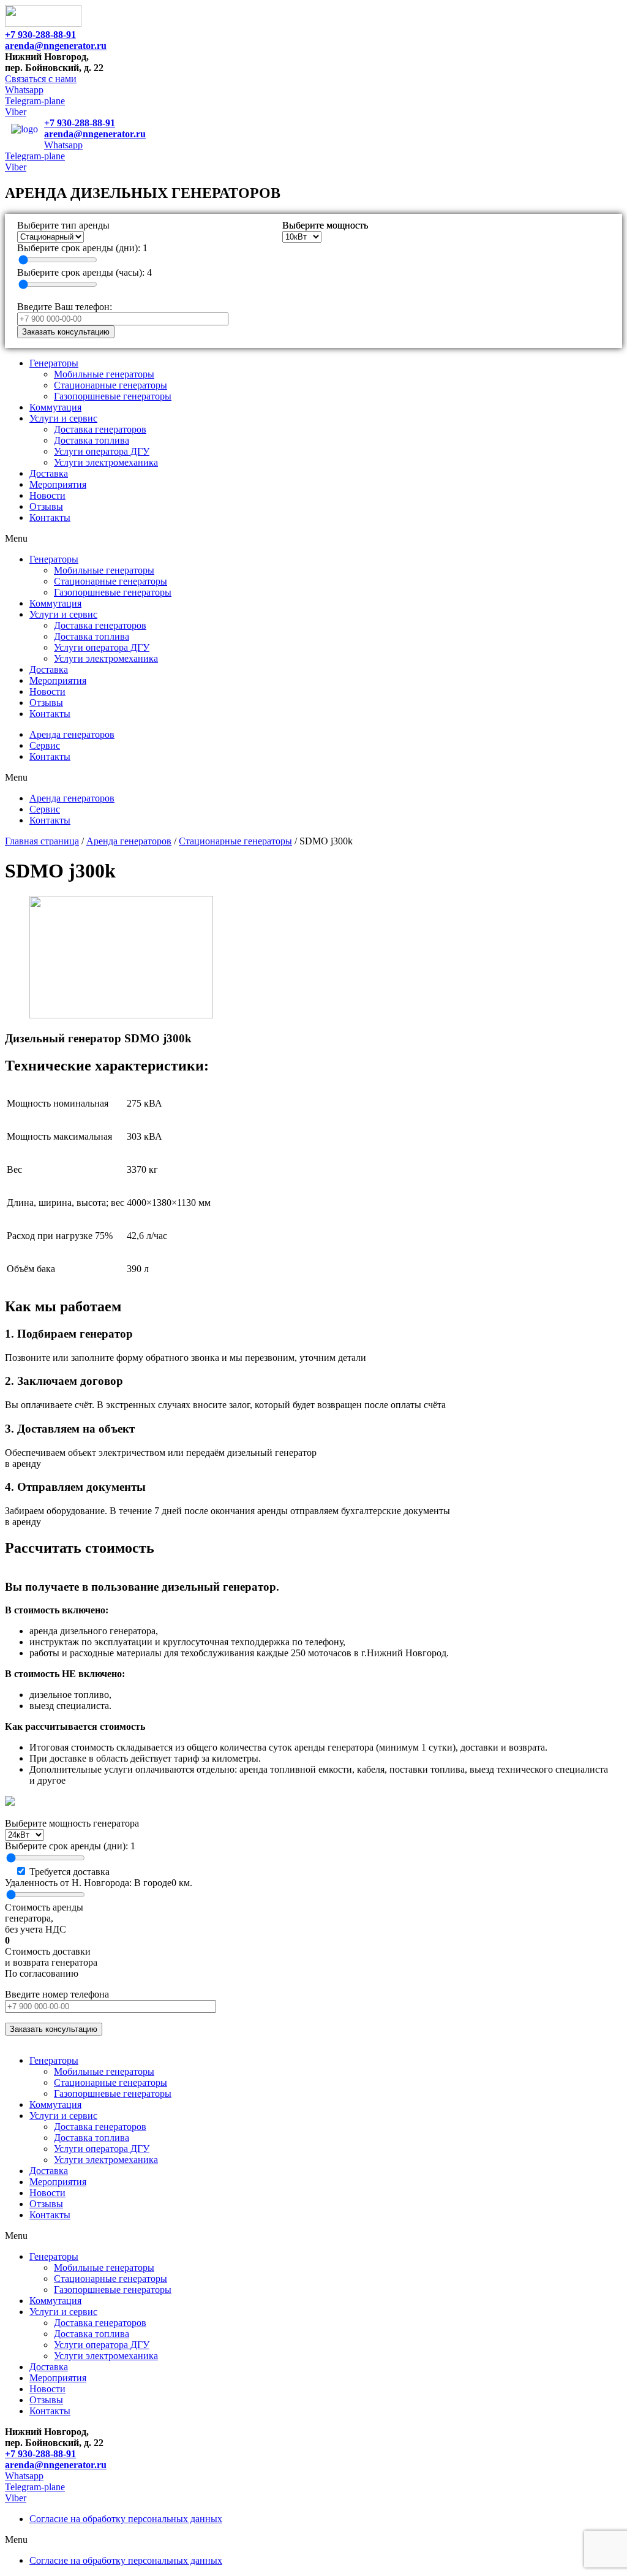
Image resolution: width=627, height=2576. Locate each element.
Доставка (49, 473)
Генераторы (54, 363)
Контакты (50, 517)
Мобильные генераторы (104, 374)
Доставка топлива (92, 440)
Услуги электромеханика (106, 462)
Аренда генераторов (72, 734)
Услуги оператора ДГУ (102, 451)
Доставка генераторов (100, 429)
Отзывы (46, 506)
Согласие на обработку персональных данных (126, 2519)
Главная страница (42, 841)
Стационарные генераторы (111, 385)
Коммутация (55, 407)
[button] (41, 79)
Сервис (45, 745)
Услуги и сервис (63, 418)
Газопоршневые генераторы (113, 396)
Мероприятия (58, 484)
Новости (47, 495)
